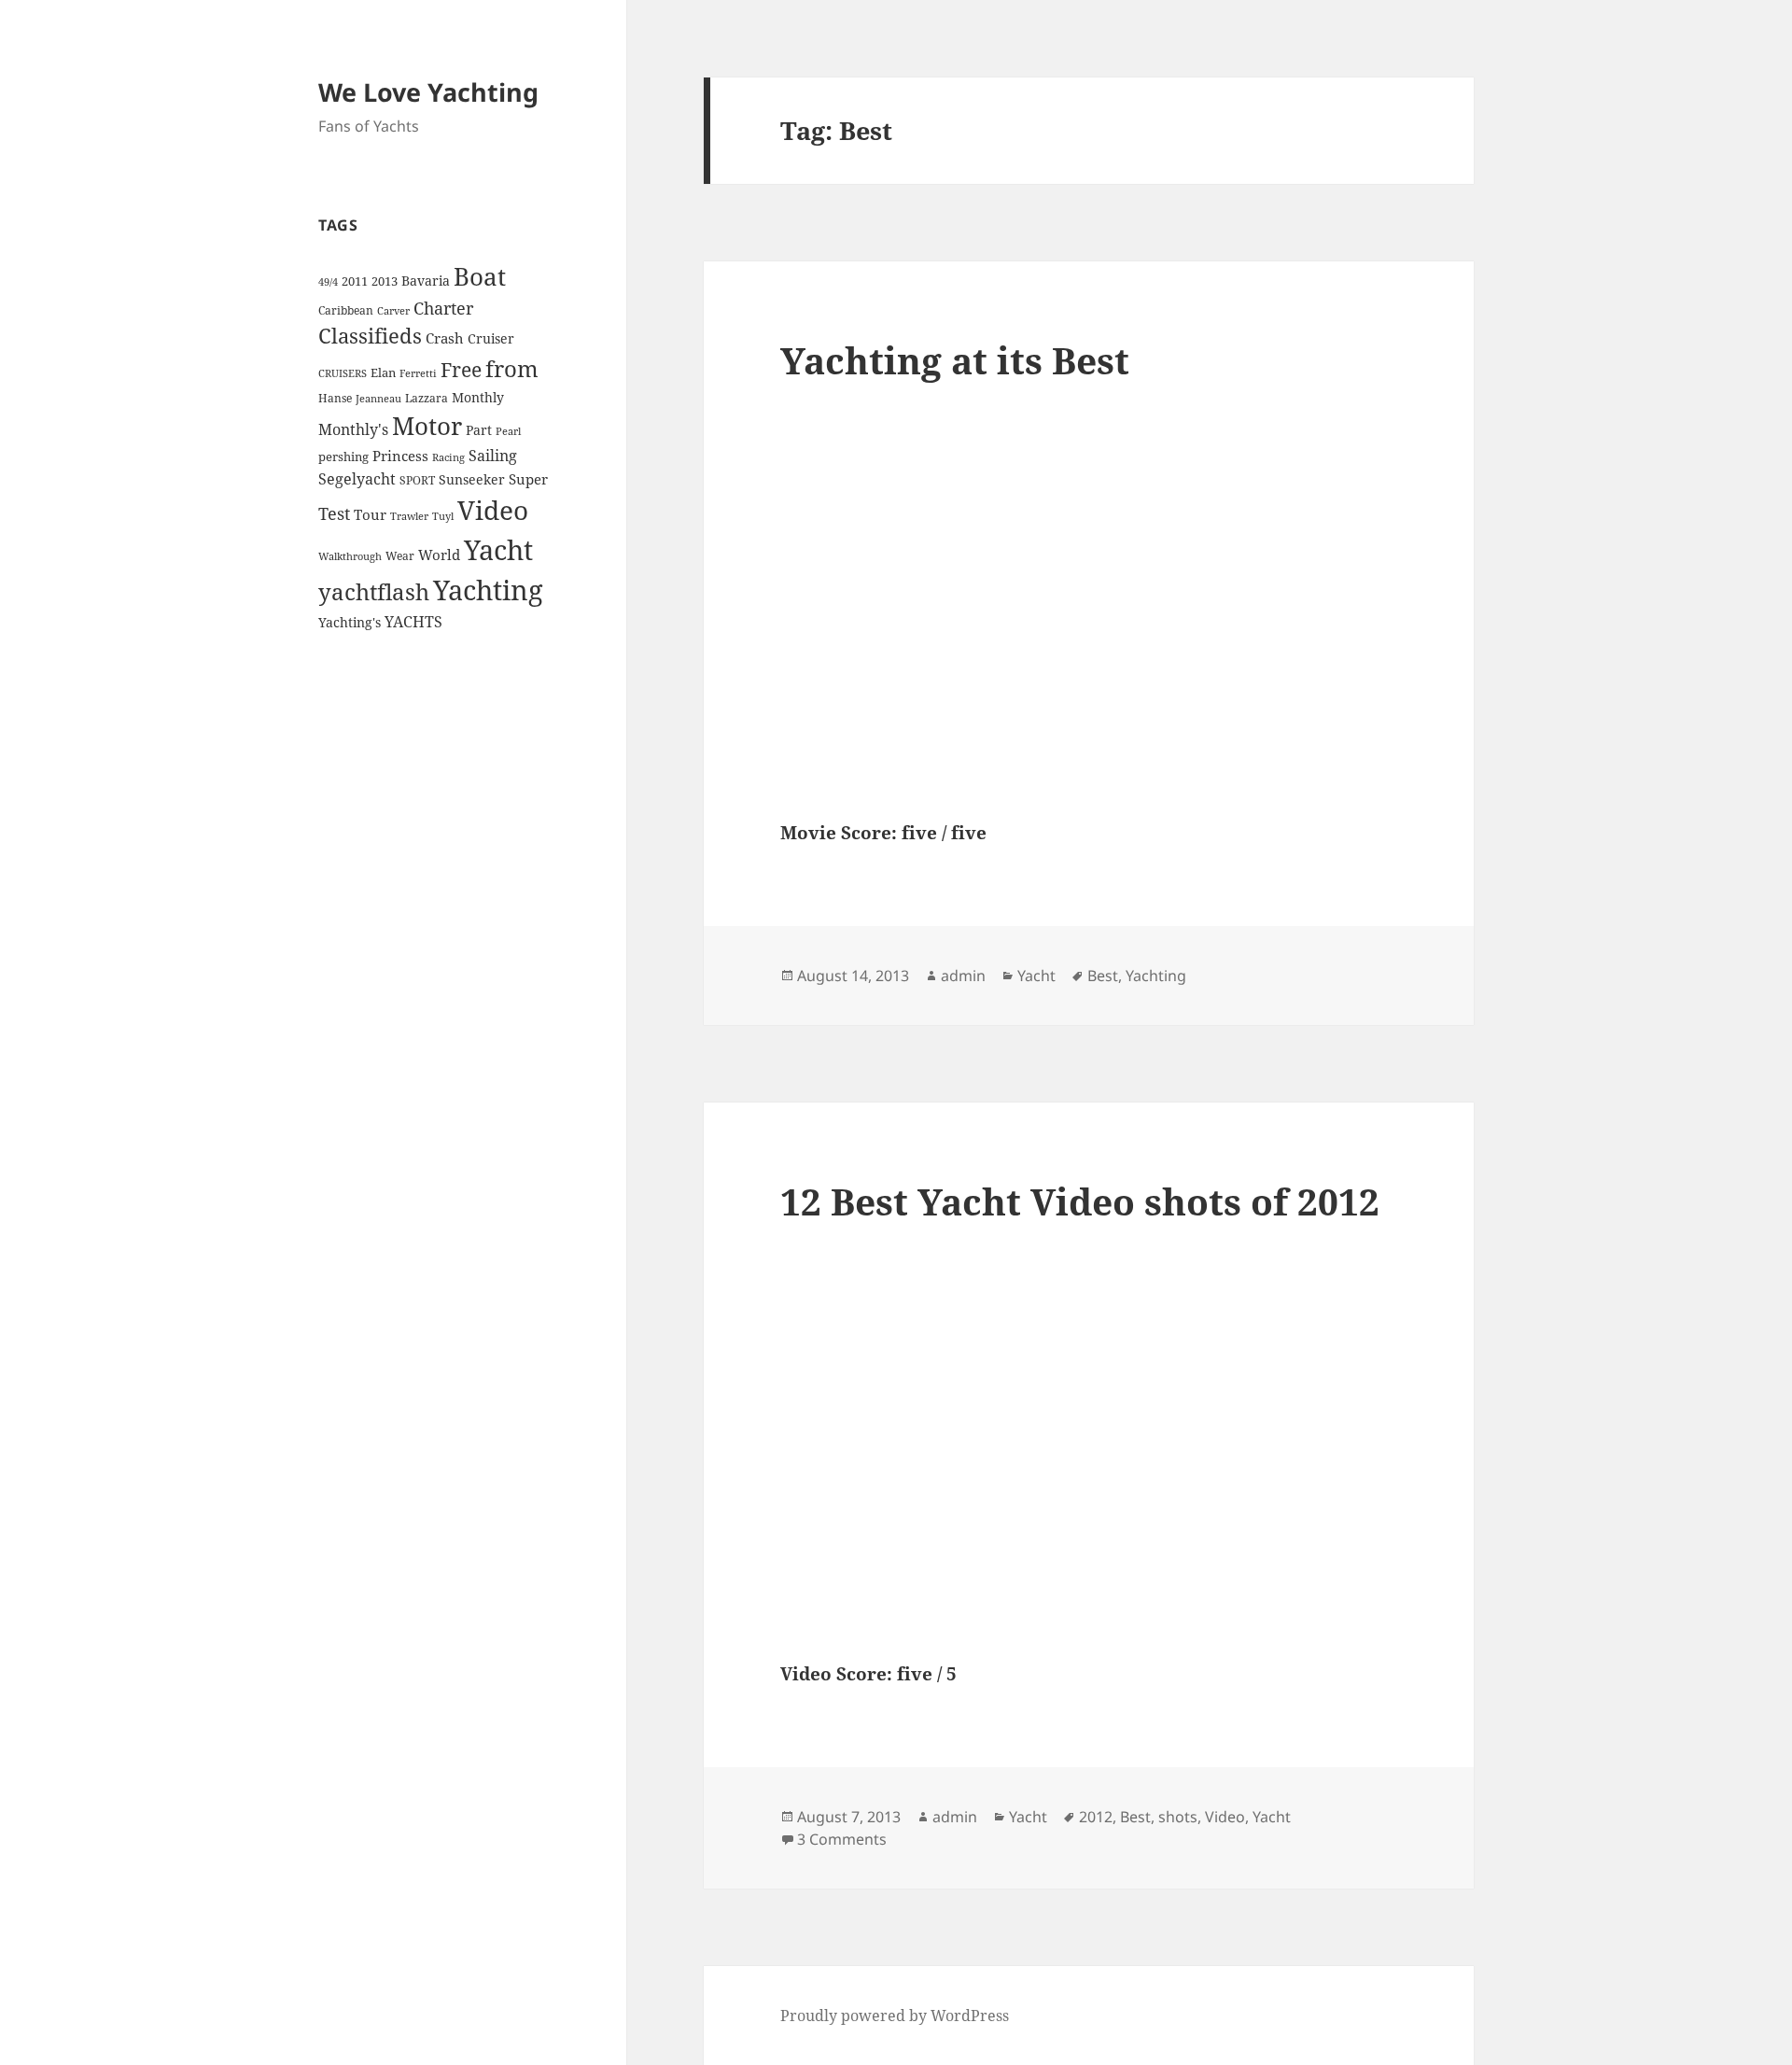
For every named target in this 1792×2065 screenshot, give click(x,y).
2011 (355, 281)
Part (479, 430)
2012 (1096, 1817)
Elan (383, 372)
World (439, 555)
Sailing (493, 456)
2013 (385, 281)
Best (1103, 976)
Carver (393, 311)
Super (528, 479)
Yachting (488, 590)
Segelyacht (357, 479)
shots (1178, 1817)
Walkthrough (350, 556)
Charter (443, 308)
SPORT (417, 480)
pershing (343, 457)
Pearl (508, 431)
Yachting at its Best (955, 360)
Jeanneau (378, 399)
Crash (445, 338)
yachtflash (374, 592)
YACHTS (413, 622)
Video (493, 510)
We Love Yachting (428, 92)
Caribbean (346, 310)
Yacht (498, 549)
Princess (400, 456)
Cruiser (491, 338)
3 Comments (842, 1839)
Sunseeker (472, 479)
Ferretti (418, 373)
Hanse (335, 398)
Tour (370, 514)
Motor (427, 426)
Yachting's (350, 622)
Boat (480, 276)
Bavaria (426, 281)
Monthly (478, 397)
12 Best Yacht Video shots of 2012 (1080, 1201)
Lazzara (427, 398)
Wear (400, 556)
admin (963, 976)
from (512, 368)
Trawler (409, 516)
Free (461, 369)
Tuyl (443, 516)
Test (334, 513)
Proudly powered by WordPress (895, 2016)
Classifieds (370, 336)
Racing (448, 457)
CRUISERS (343, 373)
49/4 (328, 282)
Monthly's (353, 429)
